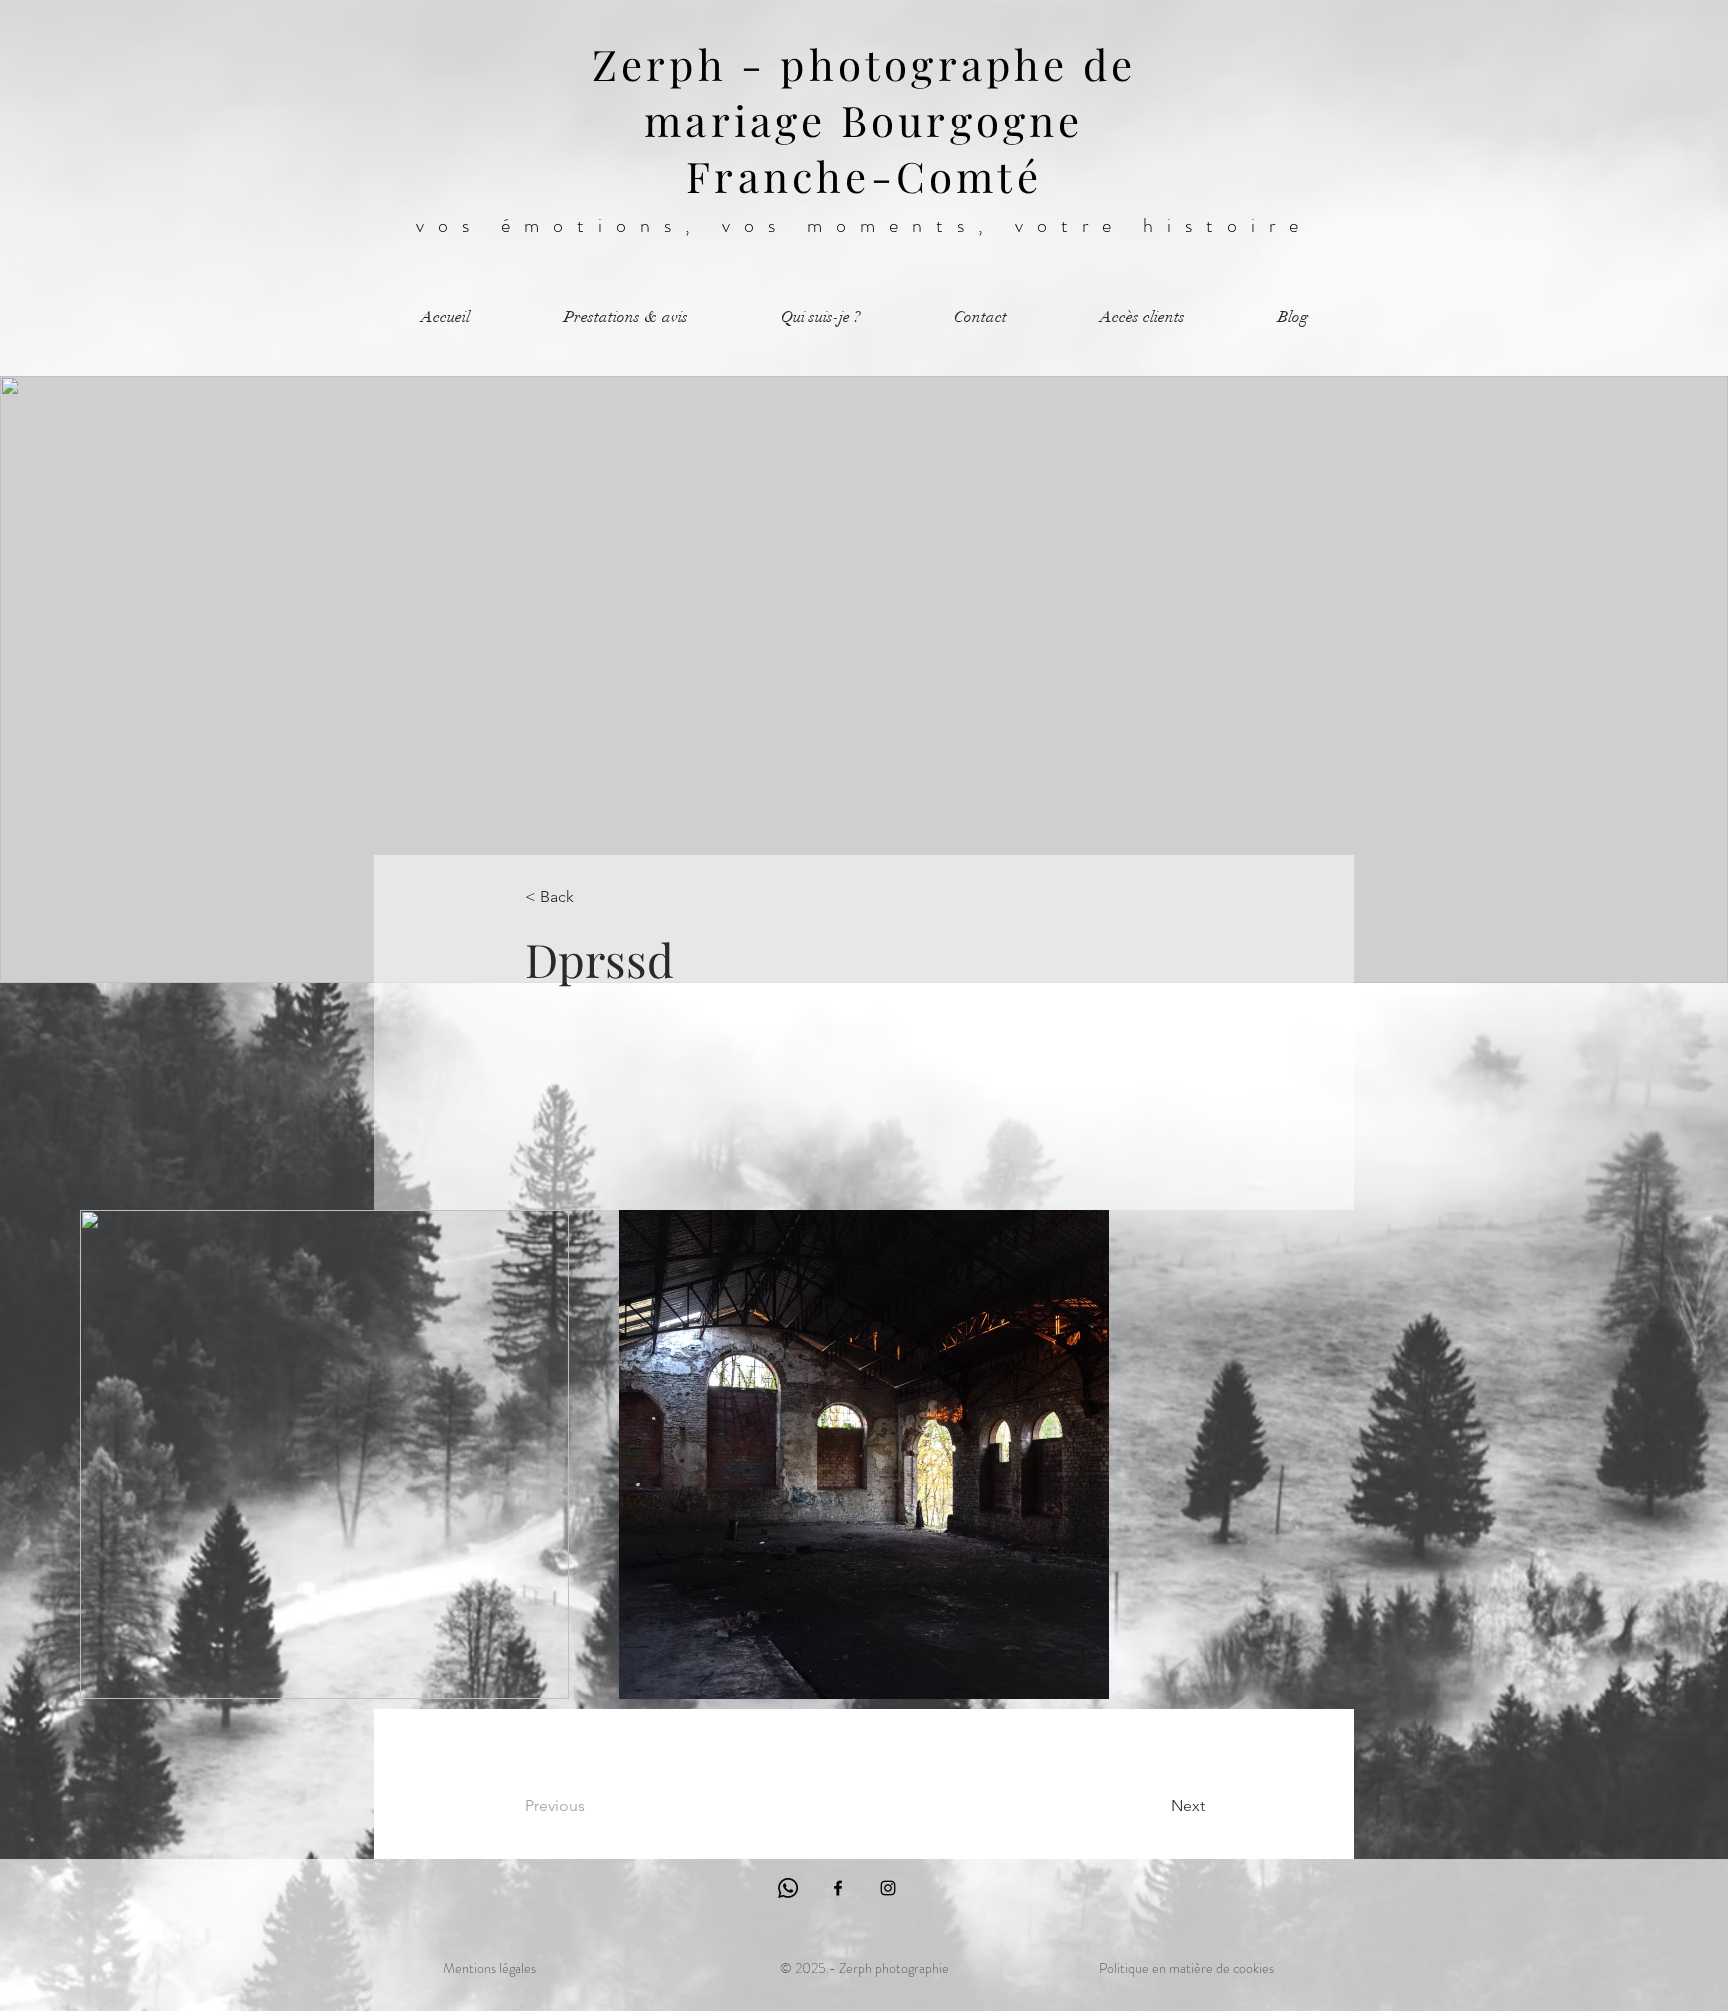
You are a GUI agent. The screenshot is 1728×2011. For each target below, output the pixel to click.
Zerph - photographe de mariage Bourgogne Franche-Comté (864, 120)
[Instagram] (888, 1888)
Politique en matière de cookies (1186, 1968)
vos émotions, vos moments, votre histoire (864, 225)
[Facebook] (838, 1888)
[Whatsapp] (788, 1888)
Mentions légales (489, 1968)
